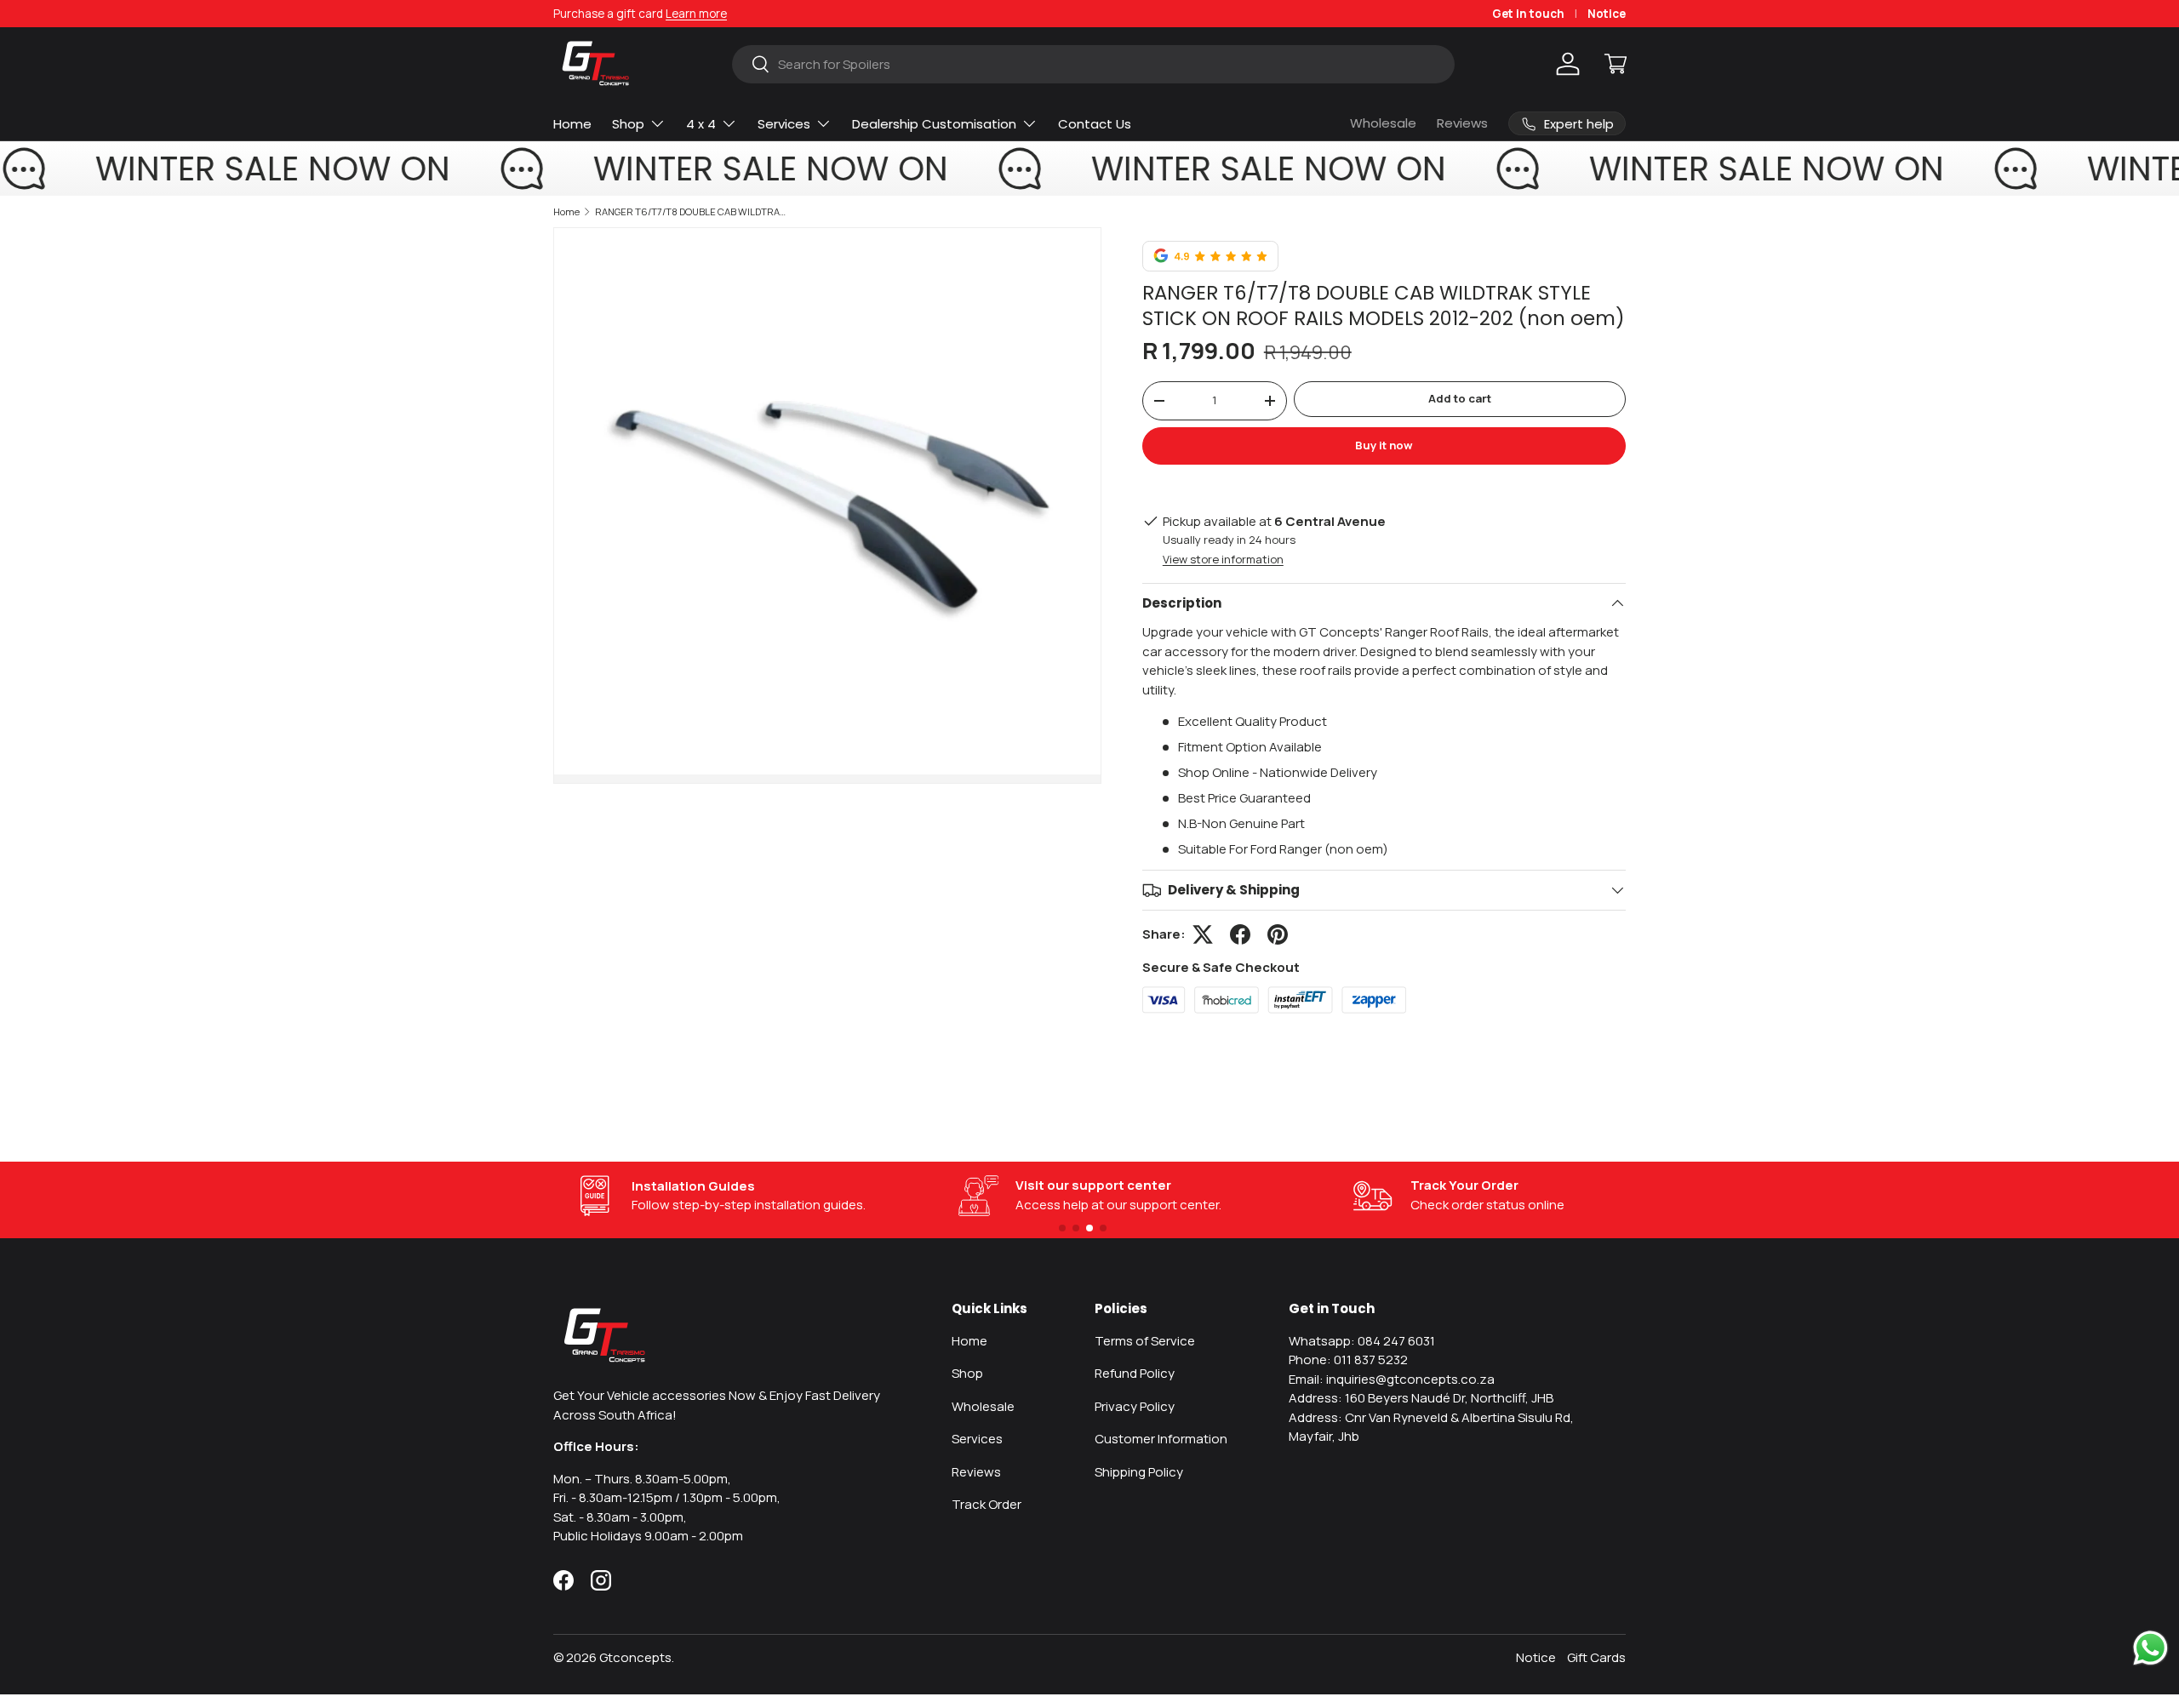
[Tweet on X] (1203, 934)
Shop (628, 124)
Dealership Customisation (934, 124)
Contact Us (1095, 124)
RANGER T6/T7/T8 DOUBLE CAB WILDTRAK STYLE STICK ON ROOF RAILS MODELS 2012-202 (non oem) (691, 211)
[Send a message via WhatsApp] (2150, 1648)
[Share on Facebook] (1240, 934)
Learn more (696, 14)
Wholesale (1383, 123)
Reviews (1462, 123)
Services (784, 124)
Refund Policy (1135, 1373)
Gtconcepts (635, 1657)
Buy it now (1384, 445)
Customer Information (1161, 1439)
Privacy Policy (1135, 1406)
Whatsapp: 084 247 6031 (1362, 1341)
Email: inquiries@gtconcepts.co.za (1392, 1379)
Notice (1607, 14)
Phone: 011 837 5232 (1348, 1360)
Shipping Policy (1139, 1472)
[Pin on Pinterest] (1278, 934)
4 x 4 (701, 124)
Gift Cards (1596, 1657)
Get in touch (1528, 14)
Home (572, 124)
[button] (1616, 64)
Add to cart (1460, 398)
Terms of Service (1145, 1341)
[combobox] (1093, 64)
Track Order (987, 1504)
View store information (1223, 559)
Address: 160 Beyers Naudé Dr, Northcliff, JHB (1421, 1398)
